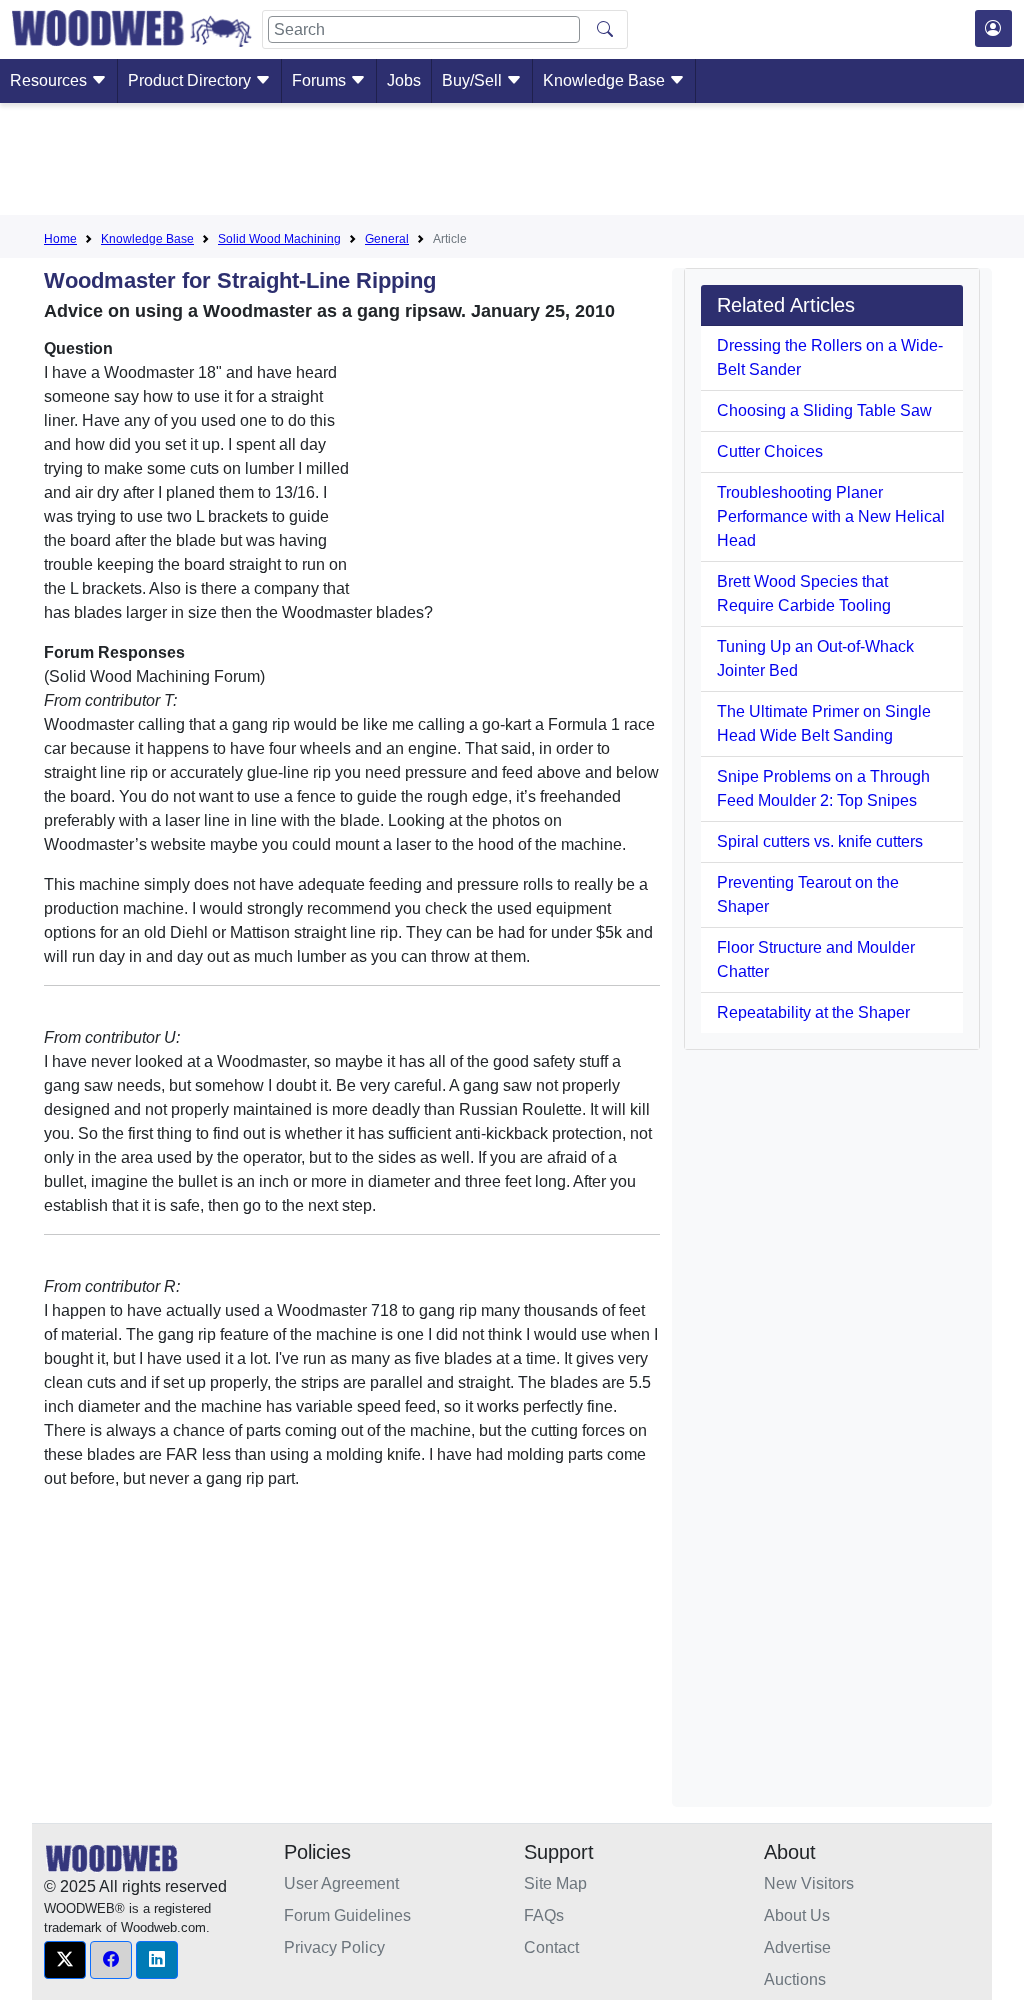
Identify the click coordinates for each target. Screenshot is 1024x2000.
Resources (50, 80)
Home (60, 239)
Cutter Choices (770, 451)
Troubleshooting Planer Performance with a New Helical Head (831, 516)
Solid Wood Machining (279, 239)
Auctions (795, 1979)
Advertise (797, 1947)
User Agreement (341, 1883)
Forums (321, 80)
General (387, 239)
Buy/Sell (474, 80)
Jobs (404, 80)
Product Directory (191, 80)
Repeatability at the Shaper (813, 1012)
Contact (551, 1947)
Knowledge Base (606, 80)
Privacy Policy (334, 1947)
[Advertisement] (512, 163)
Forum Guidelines (347, 1915)
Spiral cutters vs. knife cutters (820, 841)
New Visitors (809, 1883)
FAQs (544, 1915)
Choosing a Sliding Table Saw (824, 410)
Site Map (555, 1883)
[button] (65, 1960)
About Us (797, 1915)
